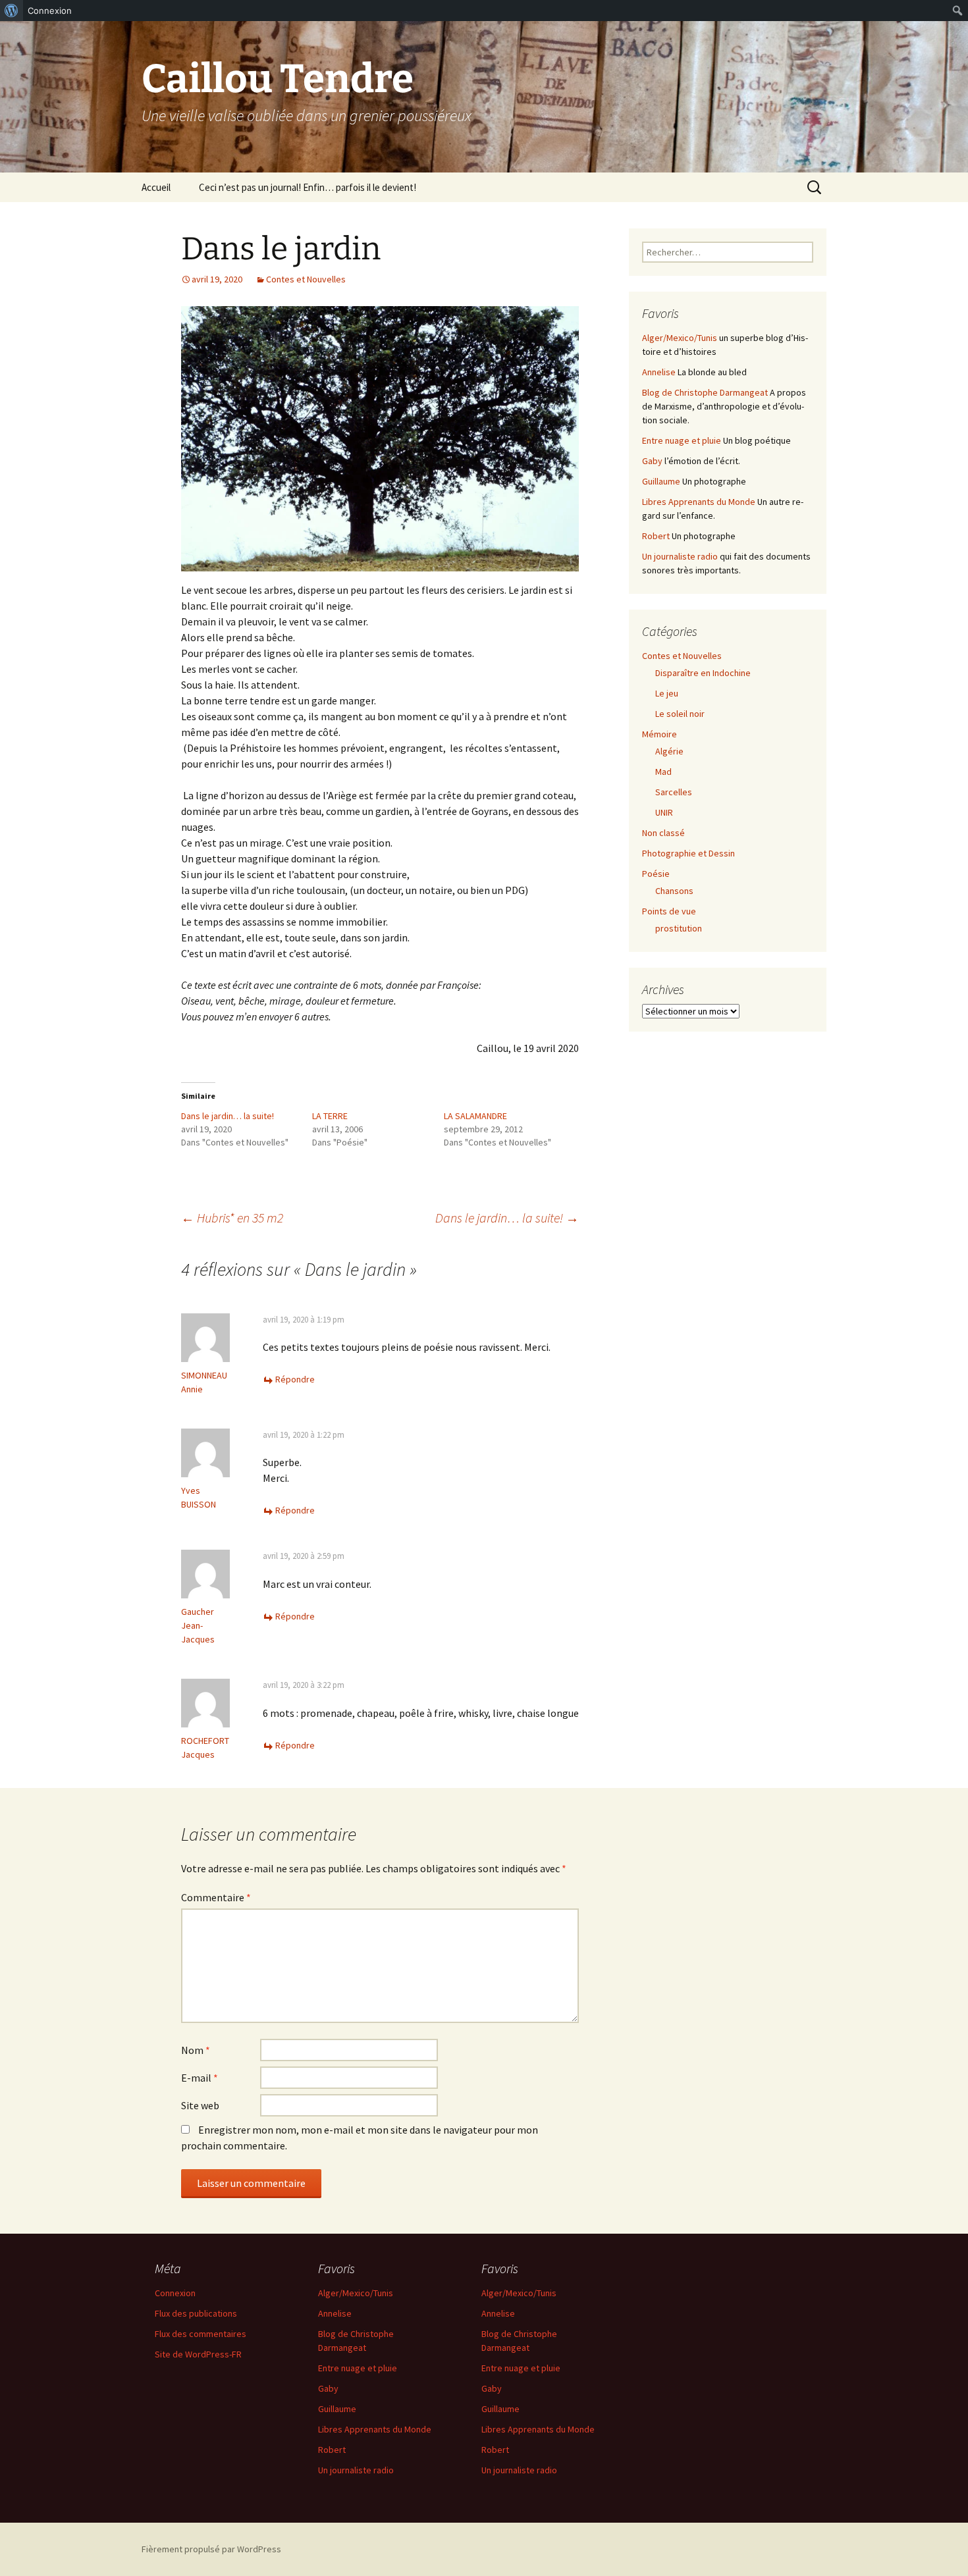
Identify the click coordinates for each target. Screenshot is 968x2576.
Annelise (659, 372)
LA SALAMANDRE (475, 1116)
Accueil (156, 187)
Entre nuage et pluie (682, 440)
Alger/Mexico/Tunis (680, 338)
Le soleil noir (680, 714)
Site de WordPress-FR (198, 2354)
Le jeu (667, 693)
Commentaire (216, 1897)
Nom (196, 2050)
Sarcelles (674, 792)
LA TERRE (330, 1116)
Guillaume (661, 481)
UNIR (664, 812)
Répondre (295, 1379)
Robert (656, 536)
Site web (200, 2105)
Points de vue (669, 911)
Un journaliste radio (680, 556)
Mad (663, 772)
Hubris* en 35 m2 (232, 1218)
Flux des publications (196, 2313)
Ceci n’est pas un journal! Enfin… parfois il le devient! (308, 187)
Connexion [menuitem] (50, 11)
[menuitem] (12, 11)
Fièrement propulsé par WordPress (211, 2549)
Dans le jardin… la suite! (228, 1116)
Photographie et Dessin (688, 853)
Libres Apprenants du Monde (699, 502)
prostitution (679, 928)
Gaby (652, 461)
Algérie (669, 751)
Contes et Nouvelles (306, 279)
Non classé (663, 833)
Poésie (656, 874)
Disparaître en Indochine (703, 673)
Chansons (674, 891)
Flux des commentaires (201, 2334)
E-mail (200, 2078)
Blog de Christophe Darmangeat (705, 392)
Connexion (175, 2293)
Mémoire (659, 734)
